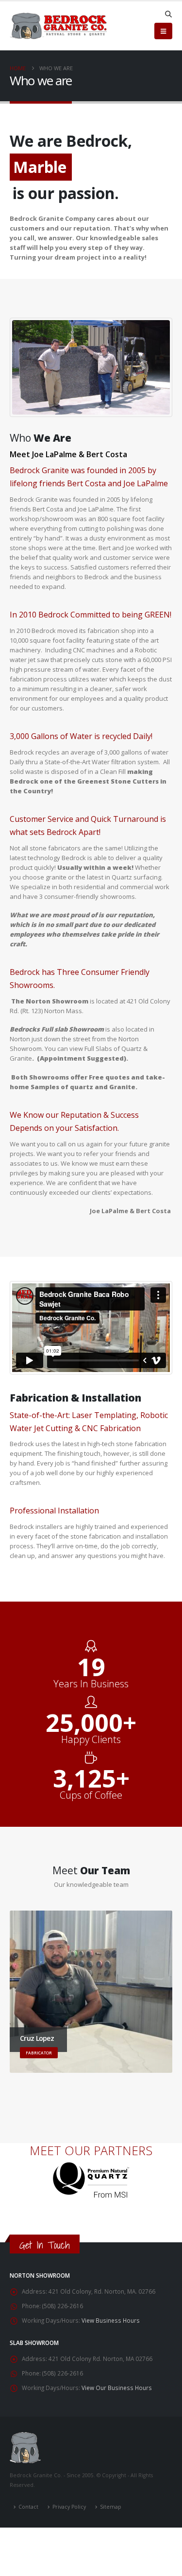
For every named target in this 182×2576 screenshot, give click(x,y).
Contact (28, 2507)
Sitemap (111, 2507)
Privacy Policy (69, 2507)
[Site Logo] (58, 26)
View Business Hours (111, 2320)
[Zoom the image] (91, 2167)
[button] (168, 14)
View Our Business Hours (117, 2388)
